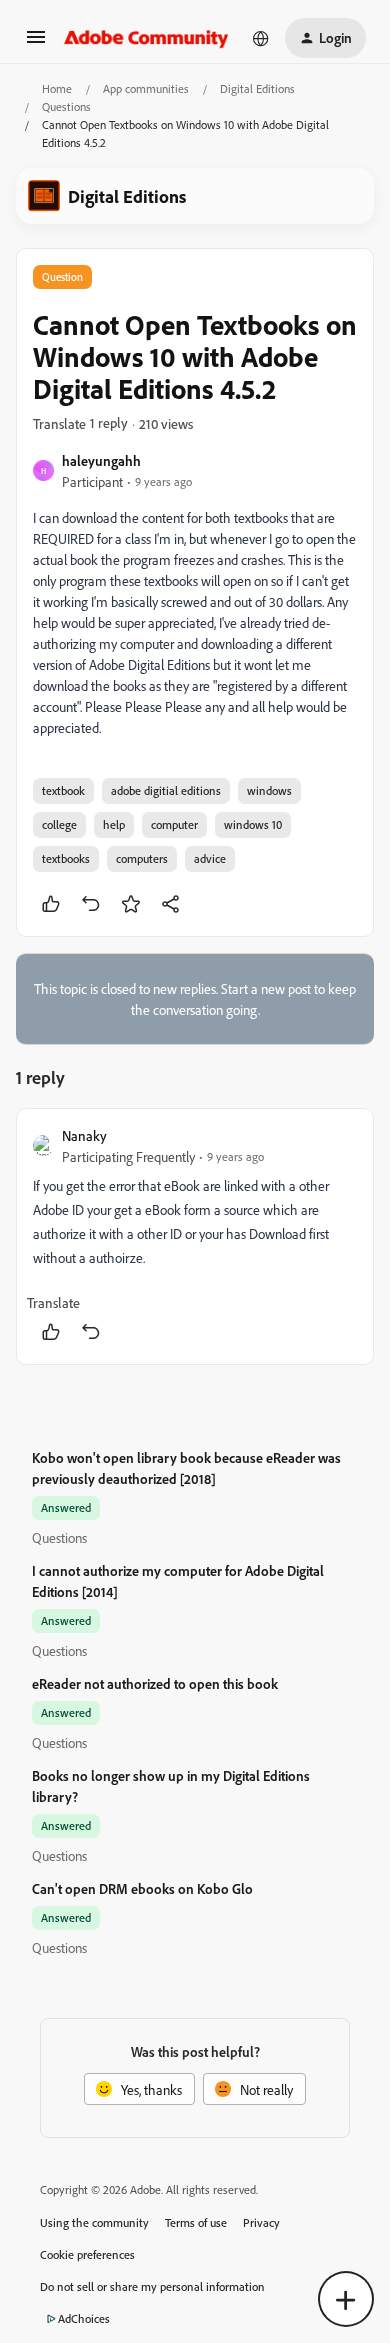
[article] (195, 1236)
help (114, 824)
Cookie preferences (87, 2254)
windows (269, 790)
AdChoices (84, 2318)
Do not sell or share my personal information (152, 2286)
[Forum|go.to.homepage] (146, 38)
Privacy (261, 2222)
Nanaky (84, 1135)
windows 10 (253, 824)
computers (142, 858)
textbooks (66, 858)
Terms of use (196, 2222)
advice (210, 858)
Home (57, 88)
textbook (63, 790)
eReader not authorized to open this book (155, 1683)
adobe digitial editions (166, 790)
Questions (66, 106)
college (59, 824)
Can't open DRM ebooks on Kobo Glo (142, 1888)
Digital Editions (257, 88)
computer (174, 824)
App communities (146, 88)
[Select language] (261, 38)
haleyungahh (101, 460)
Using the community (94, 2222)
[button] (36, 43)
